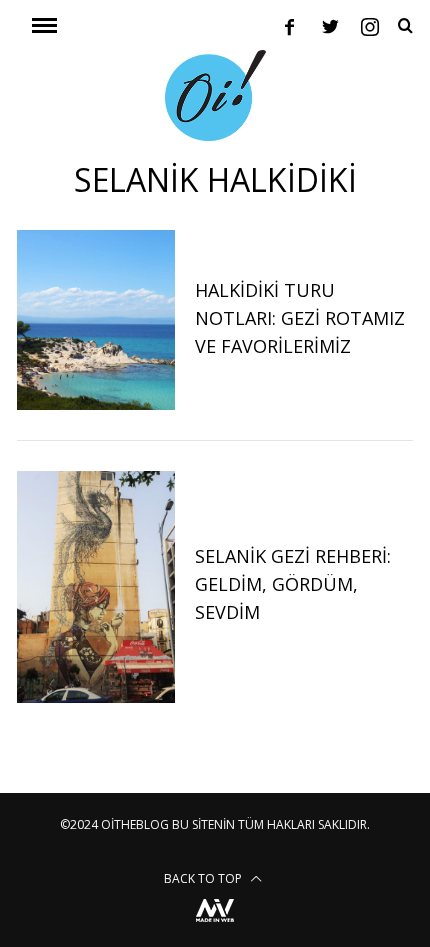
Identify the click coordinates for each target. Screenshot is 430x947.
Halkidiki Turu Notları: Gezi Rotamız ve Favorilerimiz (300, 318)
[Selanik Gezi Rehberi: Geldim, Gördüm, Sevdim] (96, 587)
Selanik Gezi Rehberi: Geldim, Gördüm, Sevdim (293, 584)
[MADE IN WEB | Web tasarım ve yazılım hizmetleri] (215, 924)
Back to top (204, 878)
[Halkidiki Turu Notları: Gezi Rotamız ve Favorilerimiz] (96, 320)
